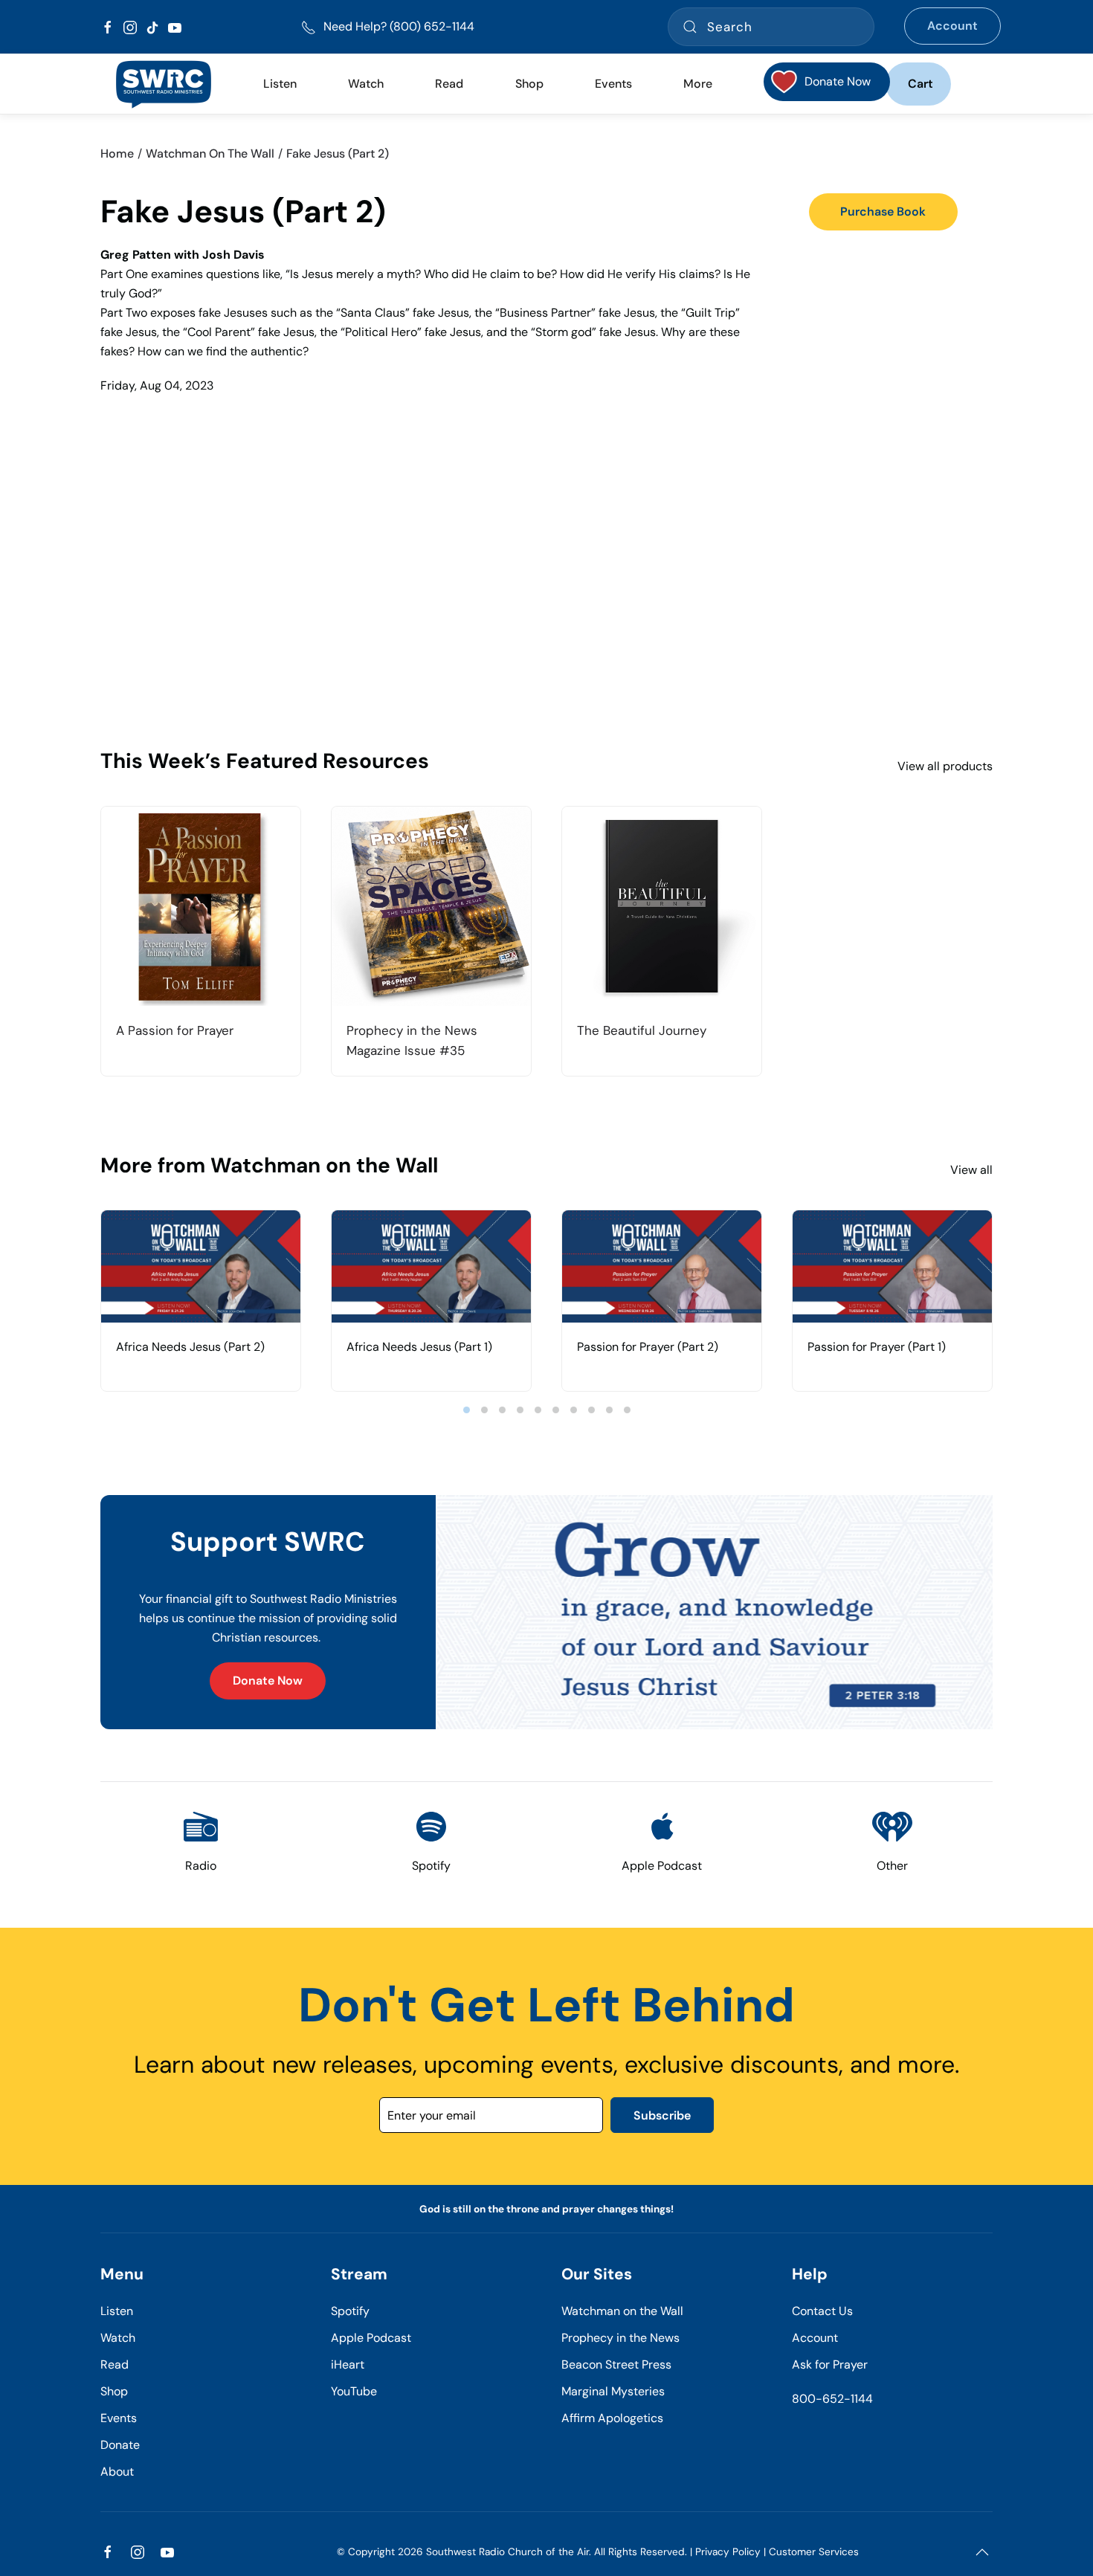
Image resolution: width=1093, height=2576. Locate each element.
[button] (982, 2552)
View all (971, 1170)
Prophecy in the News (620, 2338)
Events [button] (613, 84)
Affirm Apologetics (612, 2418)
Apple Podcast (371, 2338)
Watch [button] (366, 84)
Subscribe (662, 2115)
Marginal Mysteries (613, 2391)
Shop (529, 84)
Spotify (350, 2311)
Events (119, 2418)
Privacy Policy (728, 2552)
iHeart (348, 2364)
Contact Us (822, 2311)
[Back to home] (163, 84)
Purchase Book (883, 212)
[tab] (467, 1410)
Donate (120, 2445)
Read (115, 2364)
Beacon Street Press (616, 2364)
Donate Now (268, 1681)
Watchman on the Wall (622, 2311)
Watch (118, 2338)
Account (952, 26)
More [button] (698, 84)
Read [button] (449, 84)
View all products (945, 766)
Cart (920, 84)
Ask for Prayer (830, 2364)
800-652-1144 (832, 2399)
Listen (280, 84)
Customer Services (814, 2552)
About (117, 2472)
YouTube (354, 2391)
